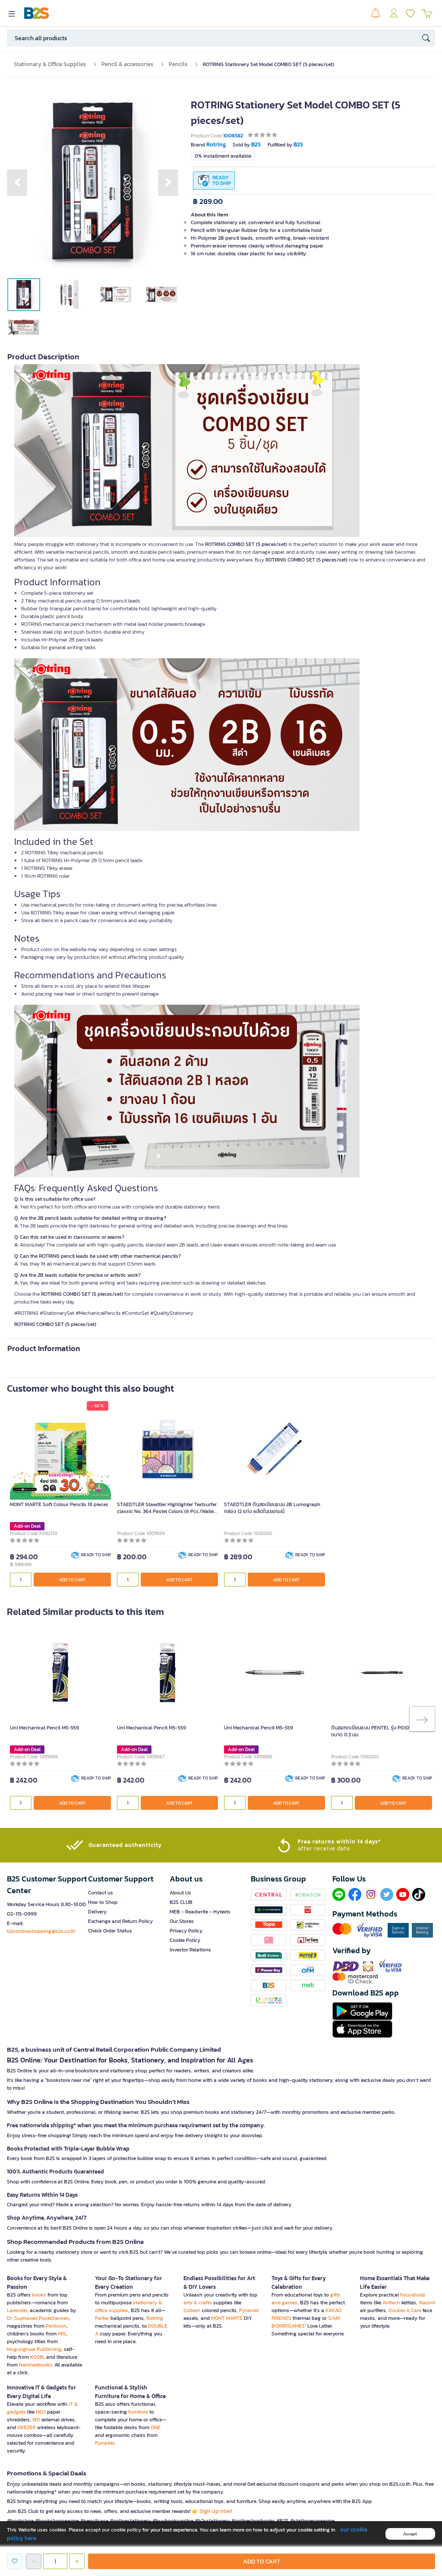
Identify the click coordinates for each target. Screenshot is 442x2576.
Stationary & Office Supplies (50, 64)
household (412, 2295)
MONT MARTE (227, 2318)
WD (36, 2420)
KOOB (37, 2357)
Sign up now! (216, 2511)
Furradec (105, 2443)
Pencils (178, 64)
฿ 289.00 (208, 201)
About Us (180, 1893)
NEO (41, 2412)
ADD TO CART (72, 1580)
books (39, 2295)
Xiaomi (427, 2303)
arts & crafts (198, 2303)
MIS (62, 2334)
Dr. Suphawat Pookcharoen (38, 2318)
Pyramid (249, 2310)
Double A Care (405, 2310)
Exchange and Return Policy (120, 1921)
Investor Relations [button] (190, 1950)
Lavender (17, 2310)
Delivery (97, 1912)
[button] (17, 182)
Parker (102, 2318)
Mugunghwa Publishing (34, 2349)
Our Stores (182, 1921)
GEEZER (27, 2427)
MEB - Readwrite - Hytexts (200, 1912)
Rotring (155, 2318)
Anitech (391, 2303)
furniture (138, 2412)
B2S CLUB (181, 1902)
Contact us (101, 1893)
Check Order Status (110, 1931)
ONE (156, 2427)
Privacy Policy (186, 1931)
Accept (410, 2534)
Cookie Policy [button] (185, 1940)
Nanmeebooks (36, 2365)
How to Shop (103, 1902)
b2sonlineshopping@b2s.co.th (41, 1931)
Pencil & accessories (127, 64)
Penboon (56, 2326)
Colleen (192, 2310)
